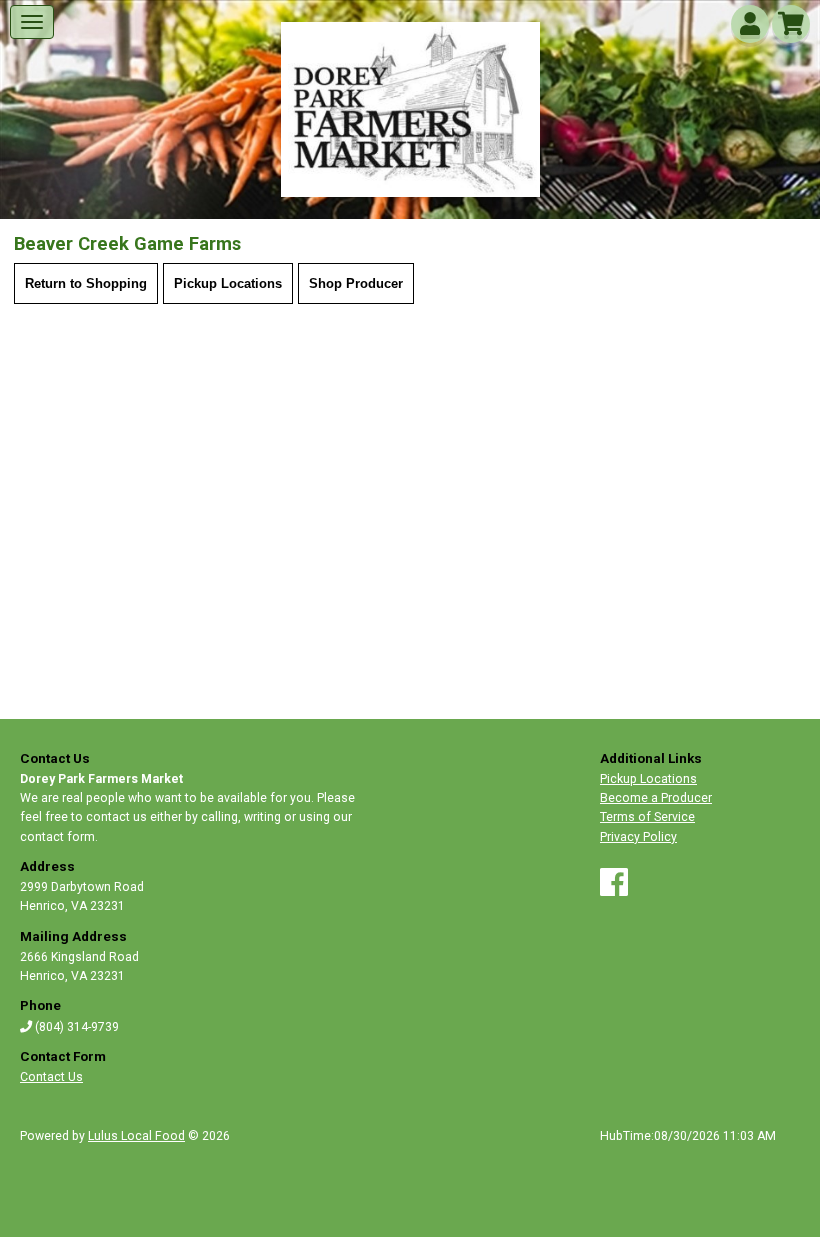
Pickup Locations (228, 283)
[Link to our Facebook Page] (614, 890)
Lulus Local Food (136, 1136)
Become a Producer (656, 798)
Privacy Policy (638, 837)
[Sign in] (750, 28)
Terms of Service (647, 817)
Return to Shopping (86, 283)
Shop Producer (356, 283)
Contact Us (51, 1077)
